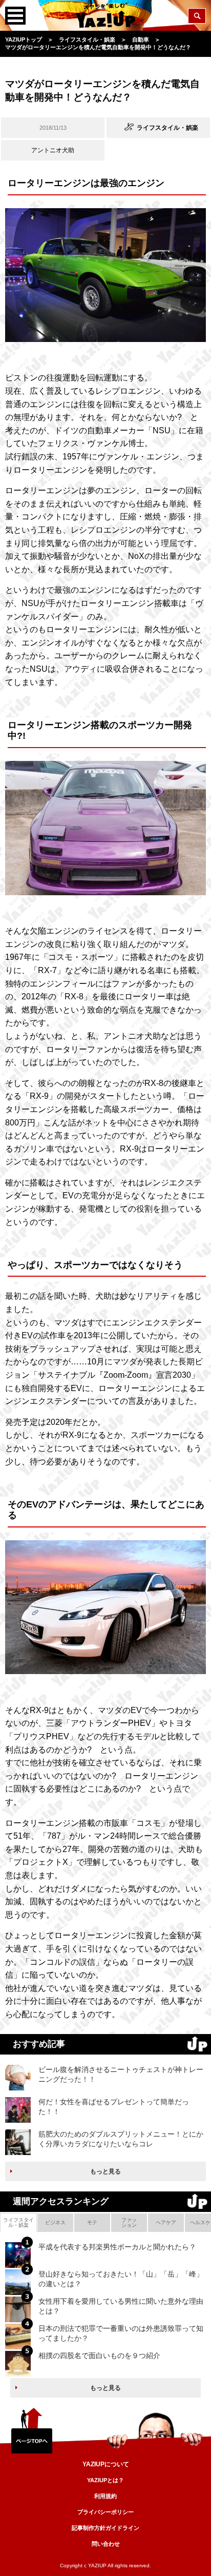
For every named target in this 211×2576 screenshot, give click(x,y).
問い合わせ (106, 2544)
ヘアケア (166, 2222)
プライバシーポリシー (105, 2512)
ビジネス (55, 2222)
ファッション (129, 2222)
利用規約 (105, 2496)
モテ (92, 2222)
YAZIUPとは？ (105, 2480)
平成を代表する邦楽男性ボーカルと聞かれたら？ (117, 2247)
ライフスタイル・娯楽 (18, 2222)
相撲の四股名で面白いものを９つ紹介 (99, 2356)
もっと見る (105, 2171)
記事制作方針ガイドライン (105, 2528)
